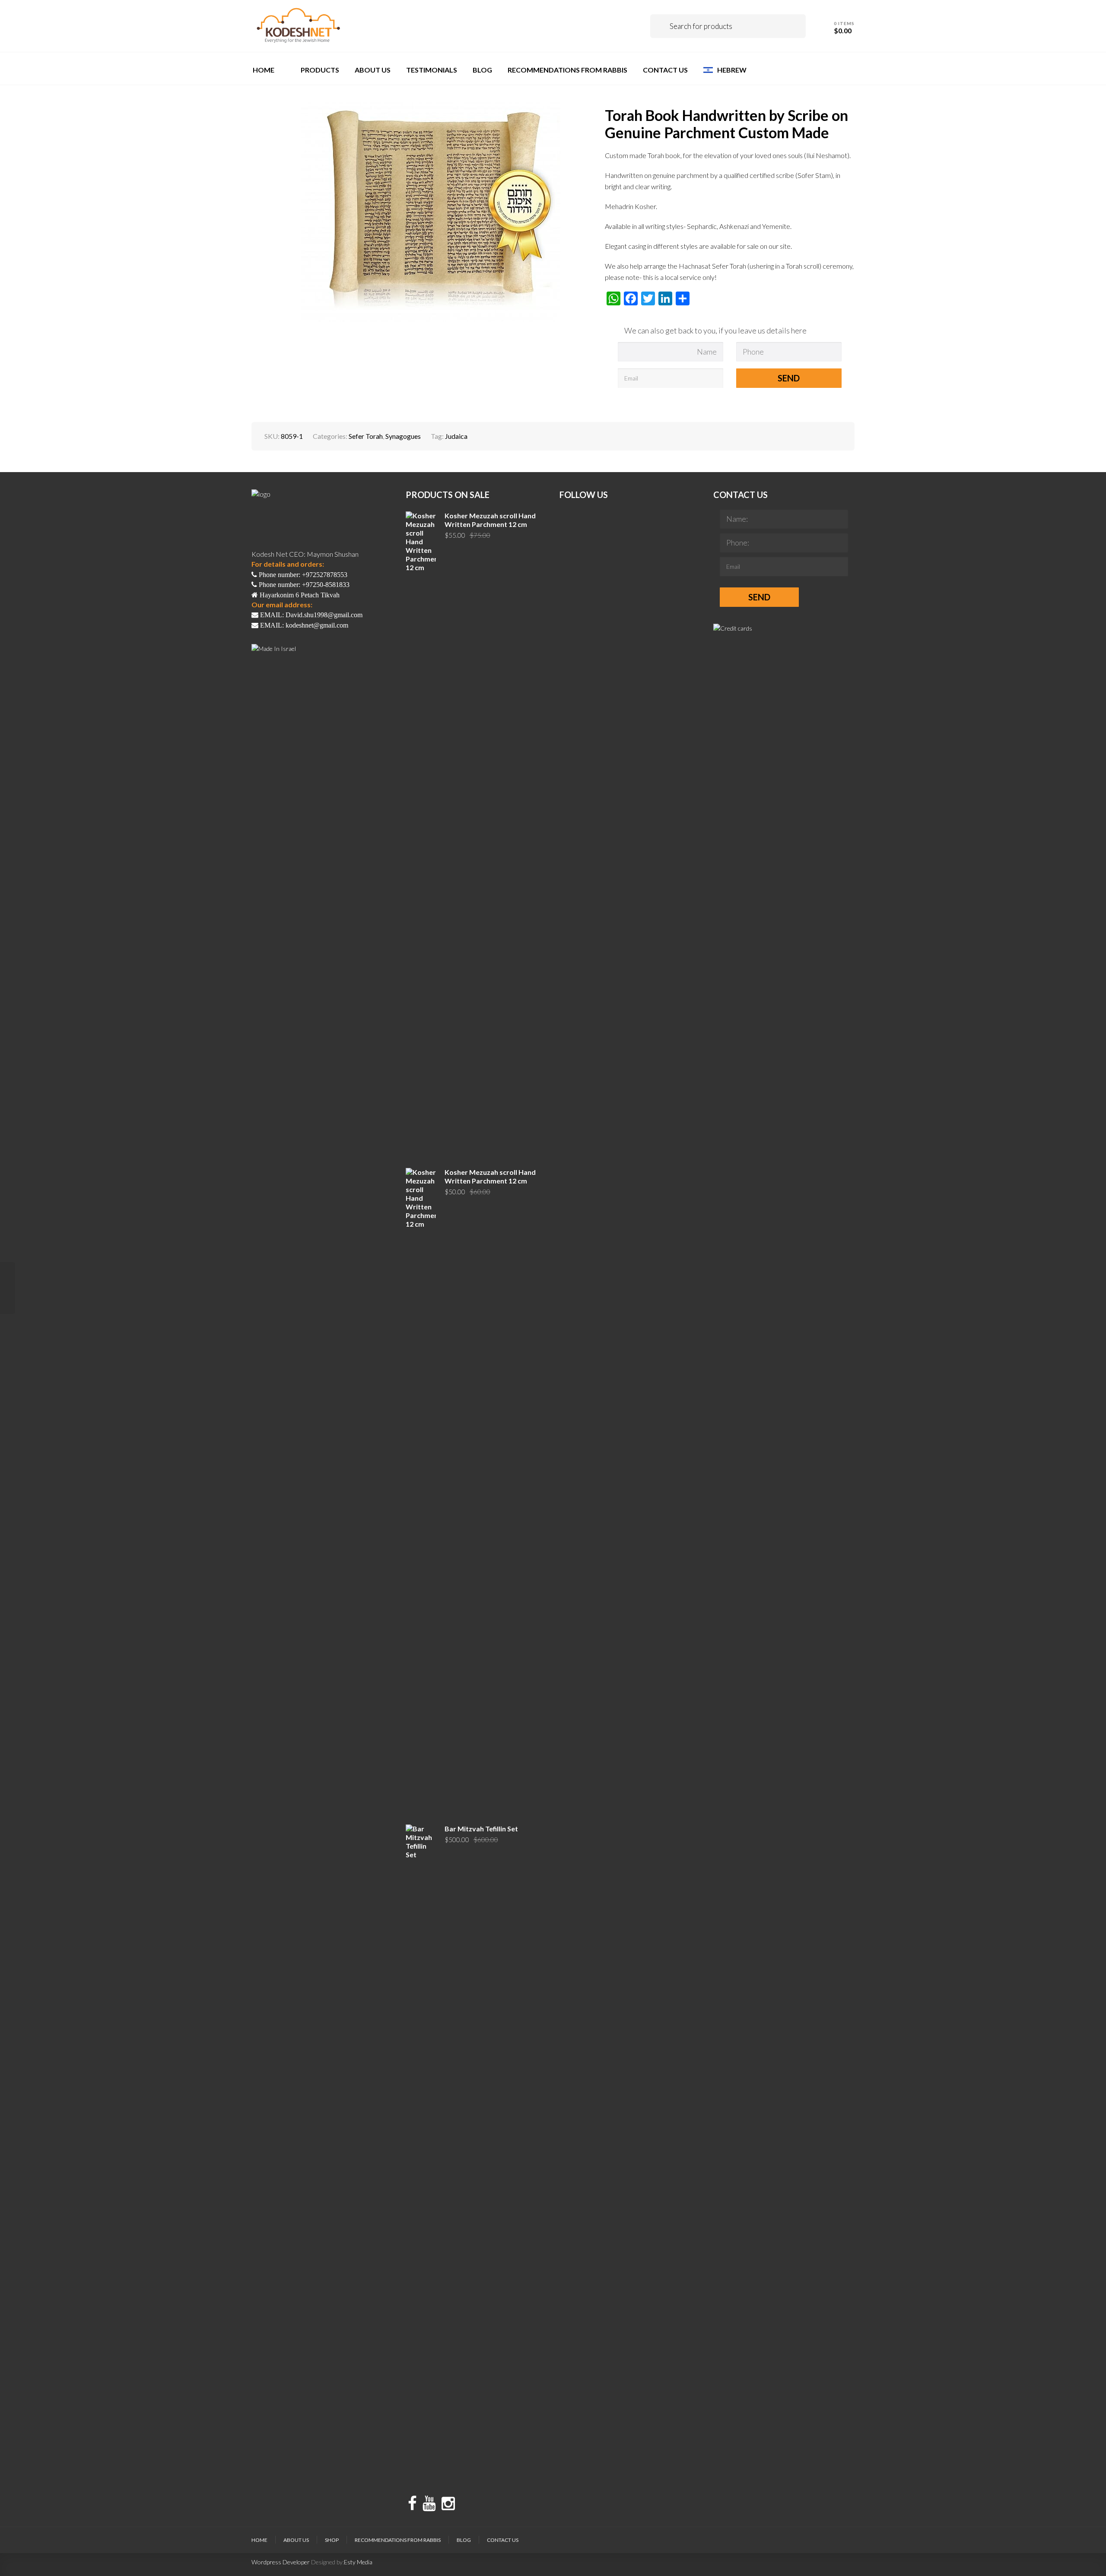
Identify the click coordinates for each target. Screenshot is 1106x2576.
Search (663, 26)
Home (259, 2540)
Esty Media (358, 2562)
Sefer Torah (366, 436)
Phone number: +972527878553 (302, 575)
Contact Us (503, 2540)
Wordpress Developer (281, 2562)
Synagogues (403, 436)
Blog (464, 2540)
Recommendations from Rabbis (398, 2540)
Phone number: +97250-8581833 (303, 585)
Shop (332, 2540)
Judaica (456, 436)
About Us (296, 2540)
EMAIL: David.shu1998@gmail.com (310, 615)
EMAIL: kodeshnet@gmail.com (303, 625)
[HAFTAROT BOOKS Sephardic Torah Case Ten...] (8, 1288)
